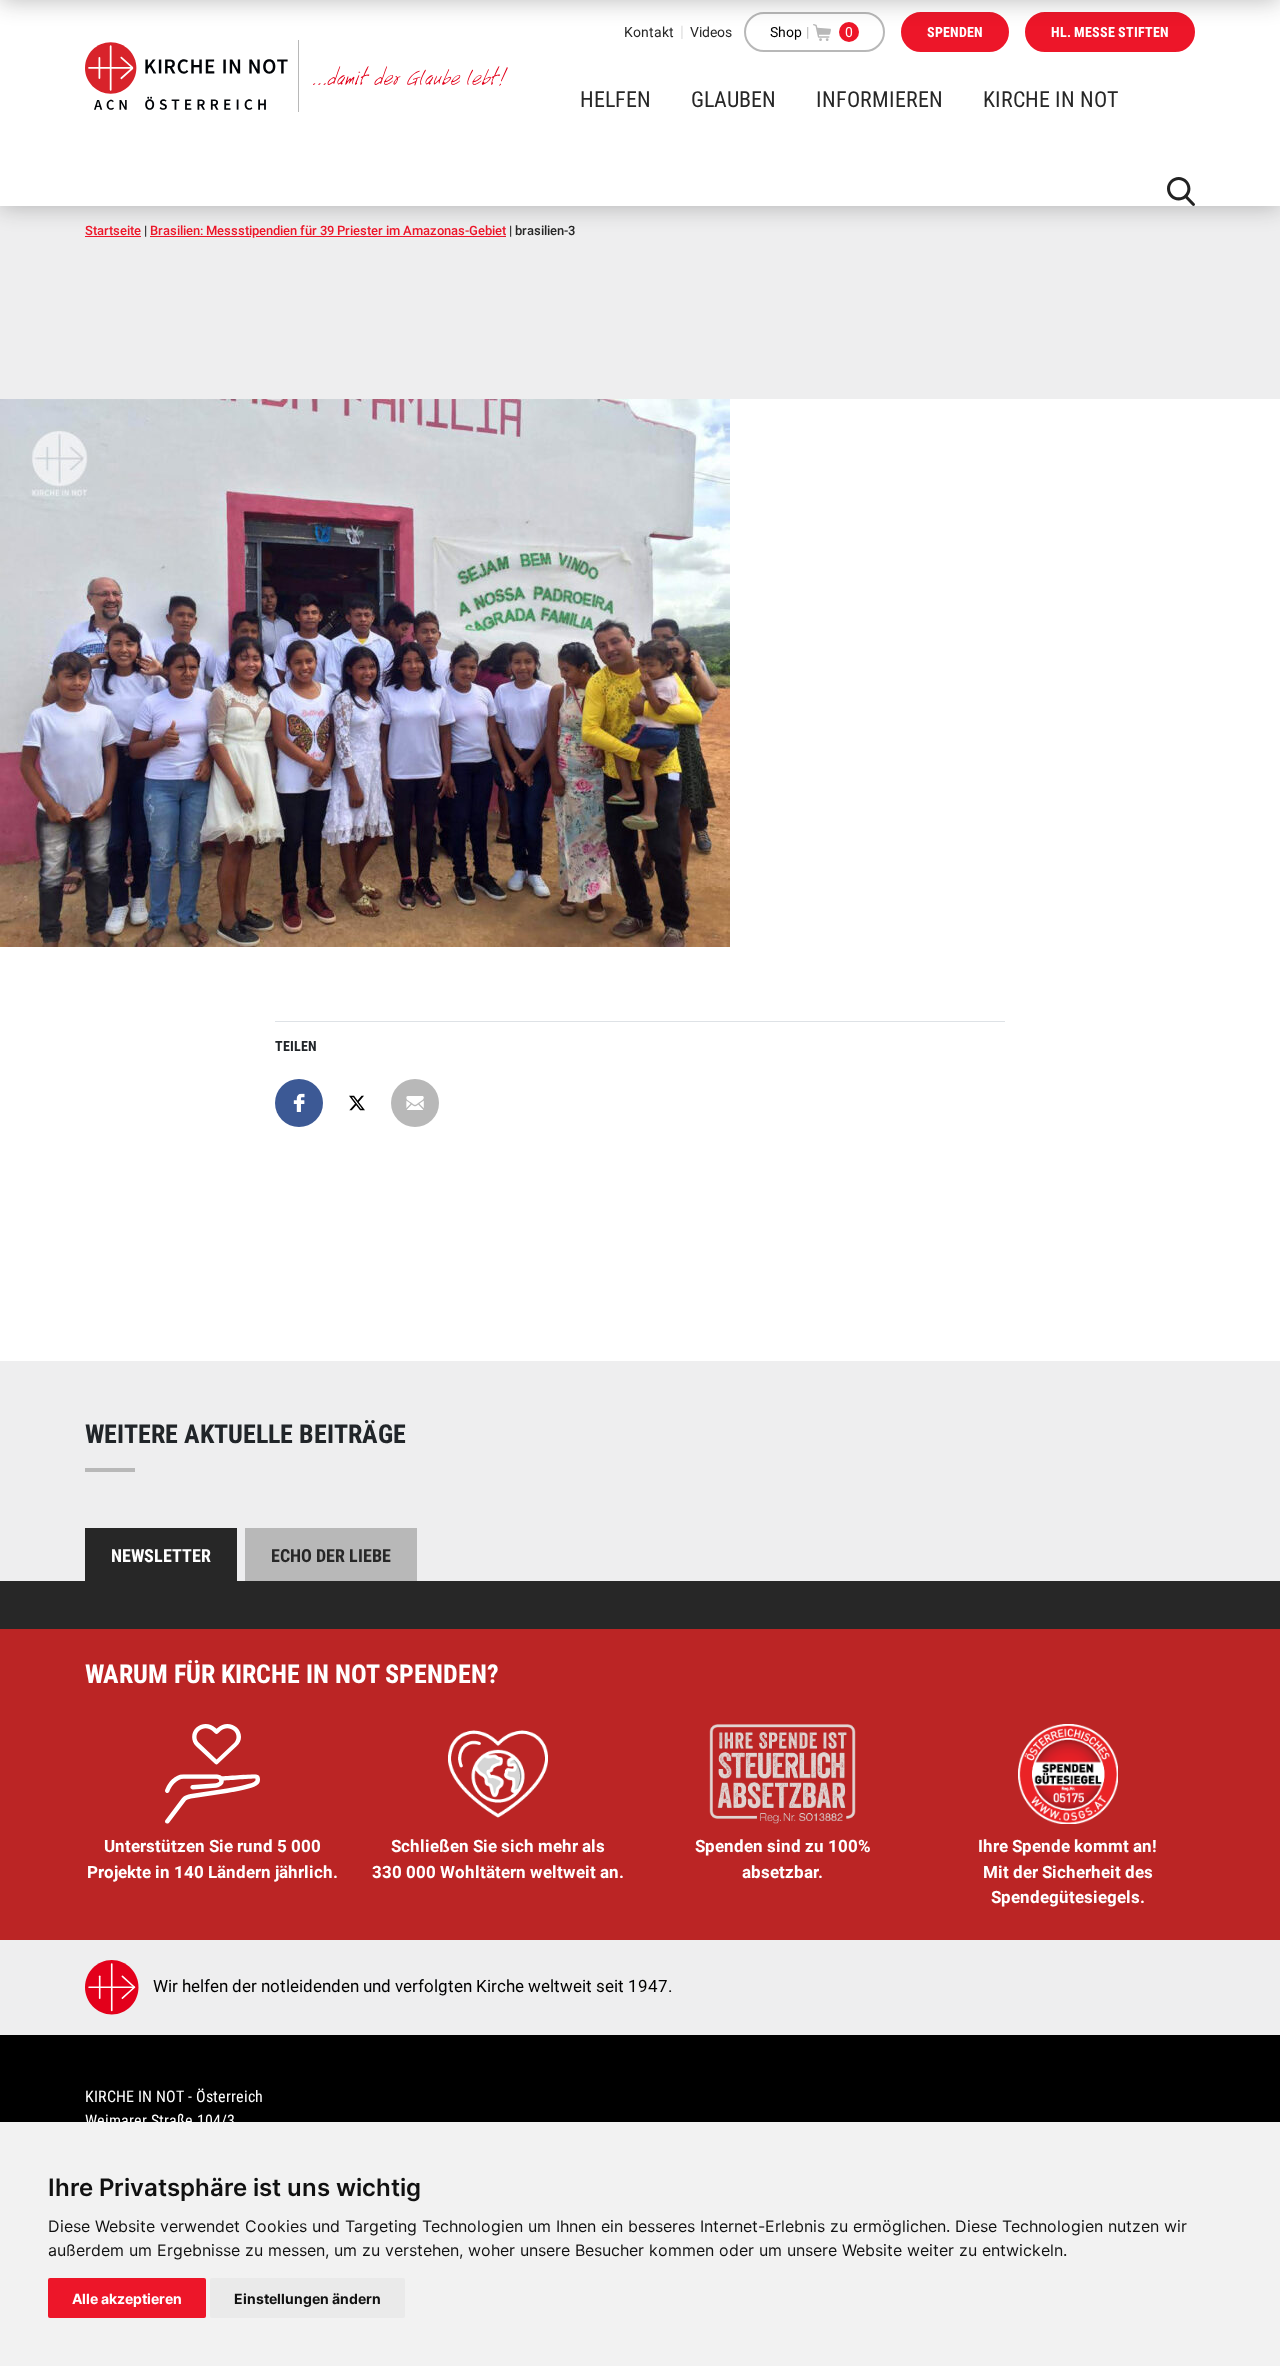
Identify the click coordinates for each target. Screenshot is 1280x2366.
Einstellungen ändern (307, 2298)
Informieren (879, 99)
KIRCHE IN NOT (1050, 99)
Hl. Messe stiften (1110, 32)
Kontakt (649, 32)
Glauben (733, 99)
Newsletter (161, 1555)
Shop (786, 32)
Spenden (955, 32)
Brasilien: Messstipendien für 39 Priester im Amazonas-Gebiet (328, 230)
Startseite (113, 230)
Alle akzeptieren (127, 2298)
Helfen (615, 99)
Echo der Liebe (331, 1555)
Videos (711, 32)
